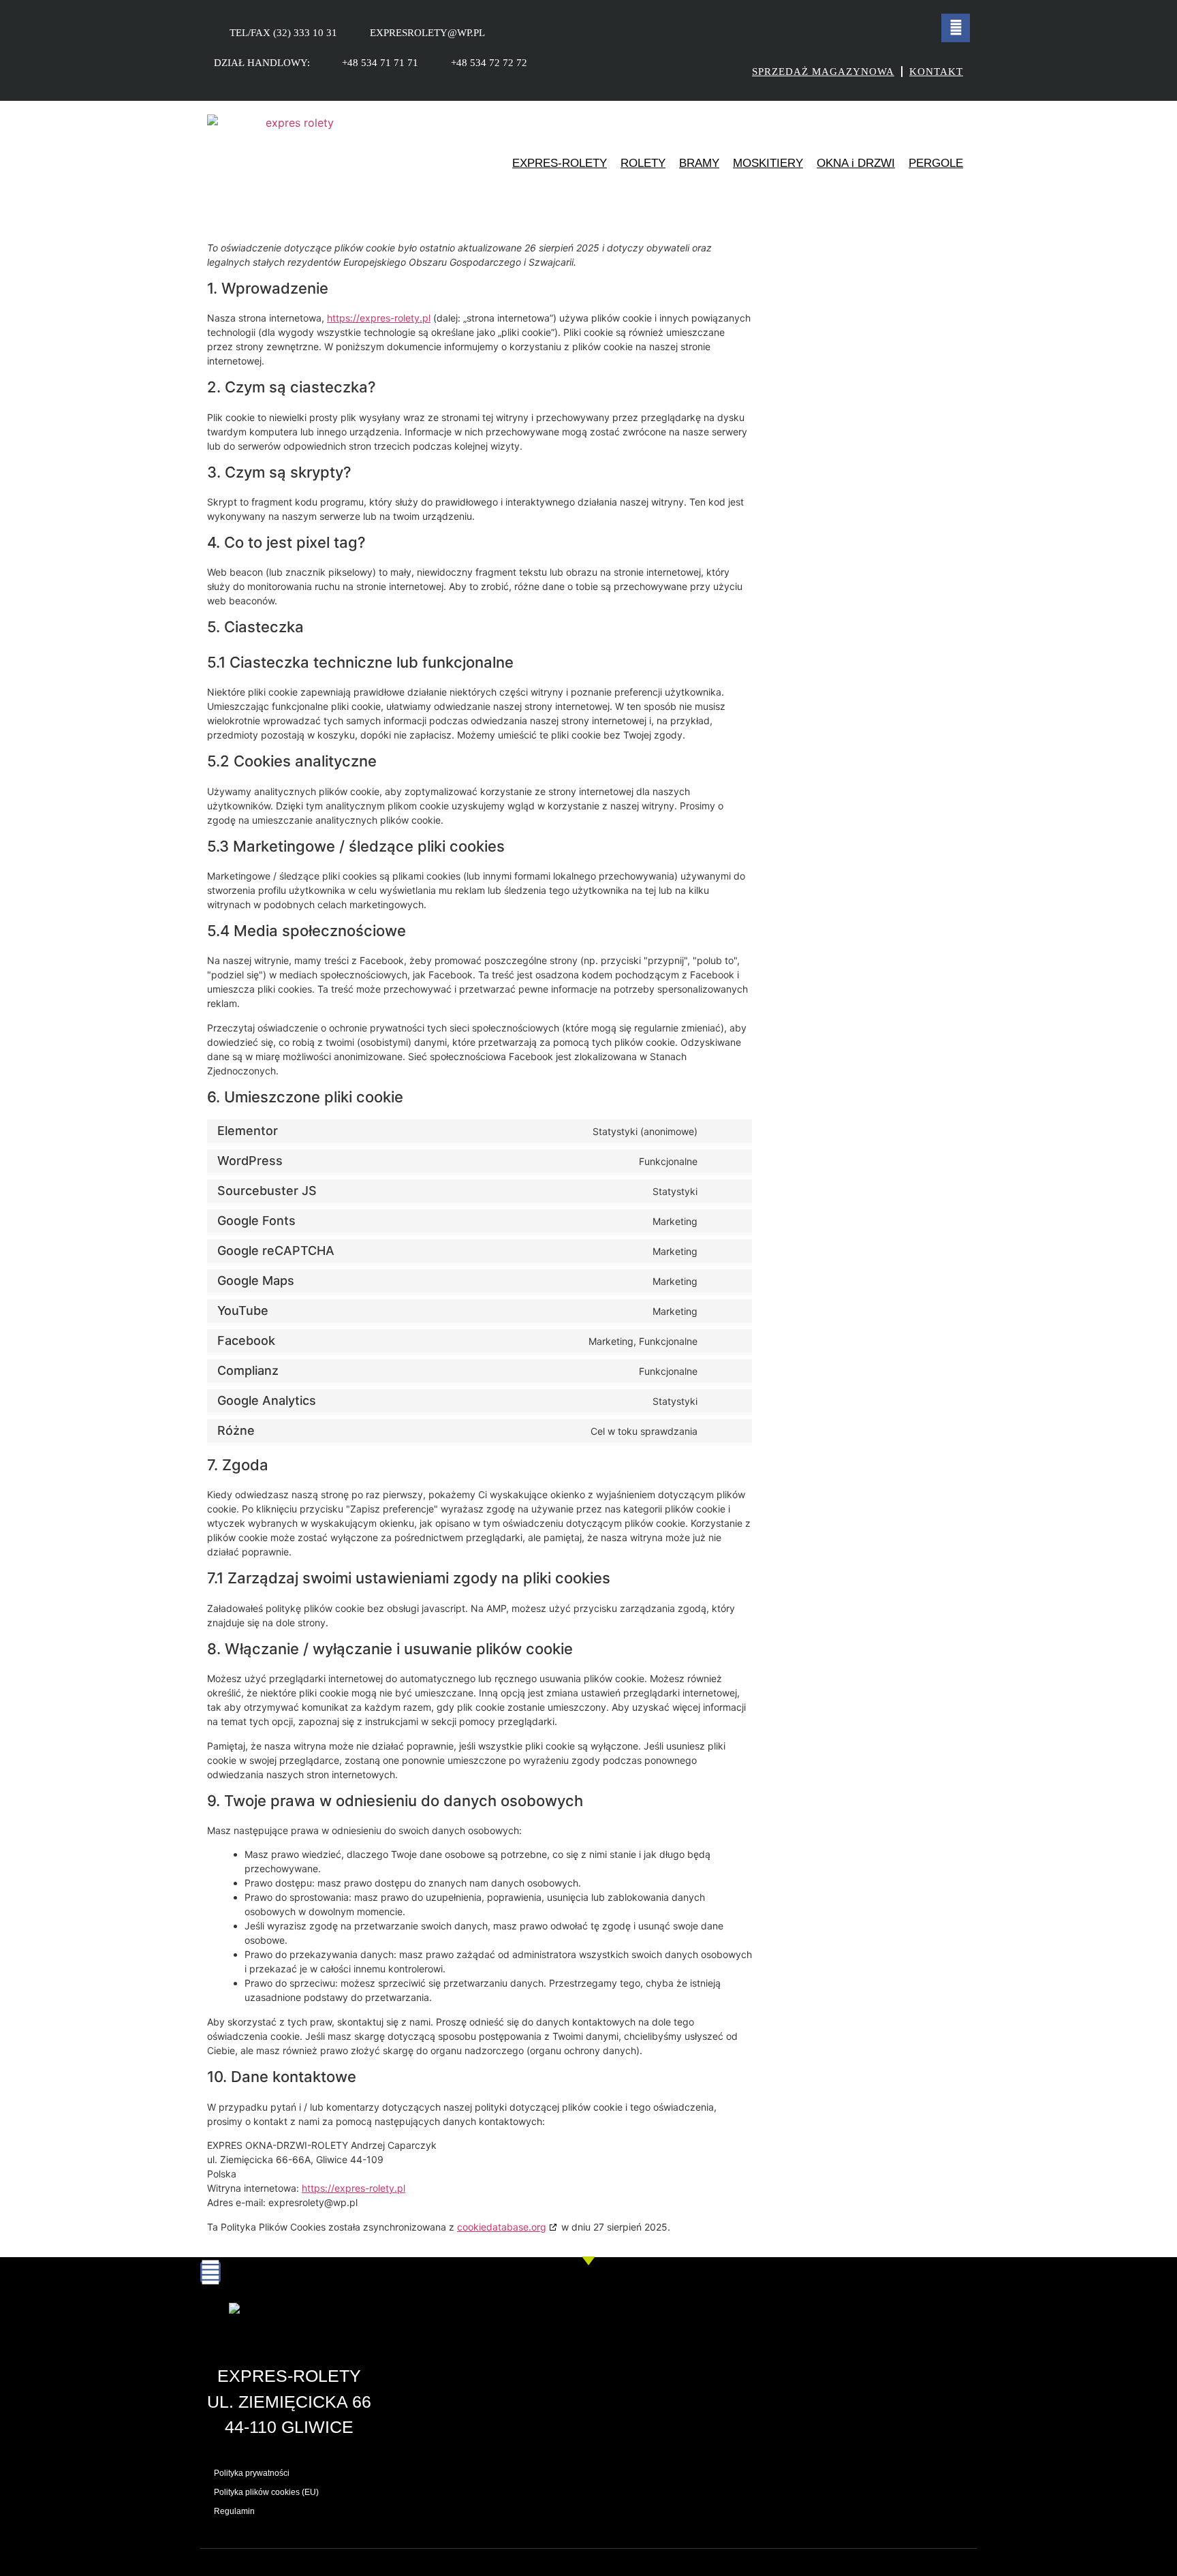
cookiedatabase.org (502, 2227)
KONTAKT (936, 72)
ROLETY (643, 163)
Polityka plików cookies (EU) (266, 2492)
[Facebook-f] (956, 28)
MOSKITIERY (768, 163)
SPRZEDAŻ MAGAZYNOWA (823, 72)
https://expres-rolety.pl (379, 318)
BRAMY (699, 163)
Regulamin (234, 2511)
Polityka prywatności (252, 2473)
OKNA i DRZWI (856, 163)
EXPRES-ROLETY (560, 163)
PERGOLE (936, 163)
